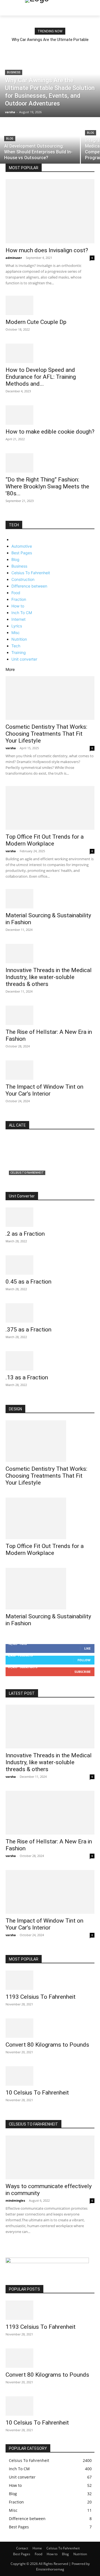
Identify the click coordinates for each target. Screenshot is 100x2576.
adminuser (14, 258)
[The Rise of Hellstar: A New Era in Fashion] (50, 1015)
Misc (16, 633)
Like (87, 1648)
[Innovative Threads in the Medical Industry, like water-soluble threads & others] (50, 954)
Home (37, 2548)
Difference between (29, 586)
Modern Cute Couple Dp (36, 322)
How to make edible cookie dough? (50, 432)
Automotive (22, 546)
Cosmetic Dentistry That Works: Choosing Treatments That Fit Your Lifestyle (46, 734)
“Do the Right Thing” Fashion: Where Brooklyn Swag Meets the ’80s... (47, 486)
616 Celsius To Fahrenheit (38, 1180)
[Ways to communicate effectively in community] (50, 2157)
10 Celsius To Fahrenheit (37, 2093)
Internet (18, 619)
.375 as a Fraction (28, 1330)
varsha (11, 748)
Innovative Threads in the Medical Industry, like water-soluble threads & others (49, 977)
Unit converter (24, 659)
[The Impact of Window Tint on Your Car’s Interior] (50, 1070)
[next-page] (10, 518)
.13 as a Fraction (27, 1377)
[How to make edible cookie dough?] (50, 415)
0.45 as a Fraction (28, 1282)
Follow (84, 1660)
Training (19, 652)
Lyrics (17, 626)
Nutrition (19, 639)
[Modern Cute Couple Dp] (50, 305)
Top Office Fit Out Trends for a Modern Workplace (45, 840)
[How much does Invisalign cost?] (50, 211)
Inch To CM (22, 613)
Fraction (19, 599)
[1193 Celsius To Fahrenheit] (50, 1980)
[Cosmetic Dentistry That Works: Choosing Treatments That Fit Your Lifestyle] (50, 698)
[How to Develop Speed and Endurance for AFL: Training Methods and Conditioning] (50, 353)
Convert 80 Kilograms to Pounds (47, 2045)
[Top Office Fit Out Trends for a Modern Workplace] (50, 808)
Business (14, 72)
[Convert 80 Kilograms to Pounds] (50, 2028)
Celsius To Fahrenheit (31, 573)
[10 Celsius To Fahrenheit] (50, 2076)
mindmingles (15, 2200)
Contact (22, 2548)
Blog (10, 139)
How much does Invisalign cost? (47, 250)
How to (18, 606)
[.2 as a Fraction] (50, 1217)
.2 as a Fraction (25, 1234)
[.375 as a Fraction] (50, 1313)
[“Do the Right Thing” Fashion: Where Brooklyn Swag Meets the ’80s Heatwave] (50, 463)
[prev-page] (7, 518)
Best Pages (22, 553)
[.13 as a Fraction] (50, 1361)
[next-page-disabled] (10, 2247)
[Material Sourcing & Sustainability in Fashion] (50, 899)
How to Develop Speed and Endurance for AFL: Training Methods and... (41, 377)
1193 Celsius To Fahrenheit (41, 1997)
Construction (23, 579)
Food (16, 593)
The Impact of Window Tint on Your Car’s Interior (44, 1090)
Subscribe (82, 1672)
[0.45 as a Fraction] (50, 1265)
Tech (16, 646)
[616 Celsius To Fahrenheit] (50, 1164)
